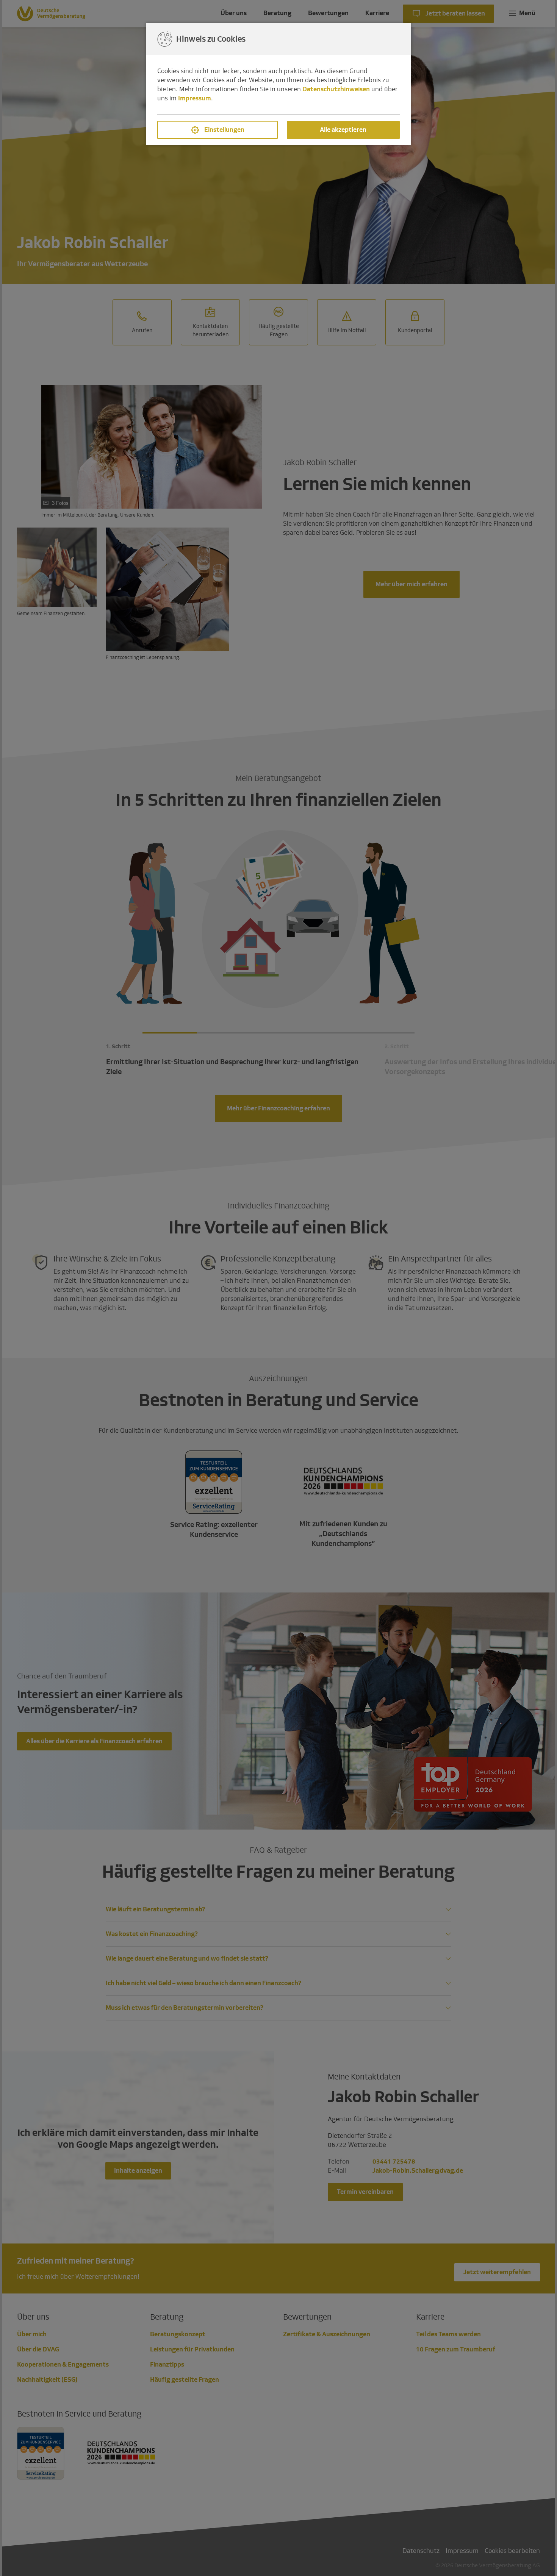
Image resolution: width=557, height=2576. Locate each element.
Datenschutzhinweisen (336, 89)
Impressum (195, 98)
